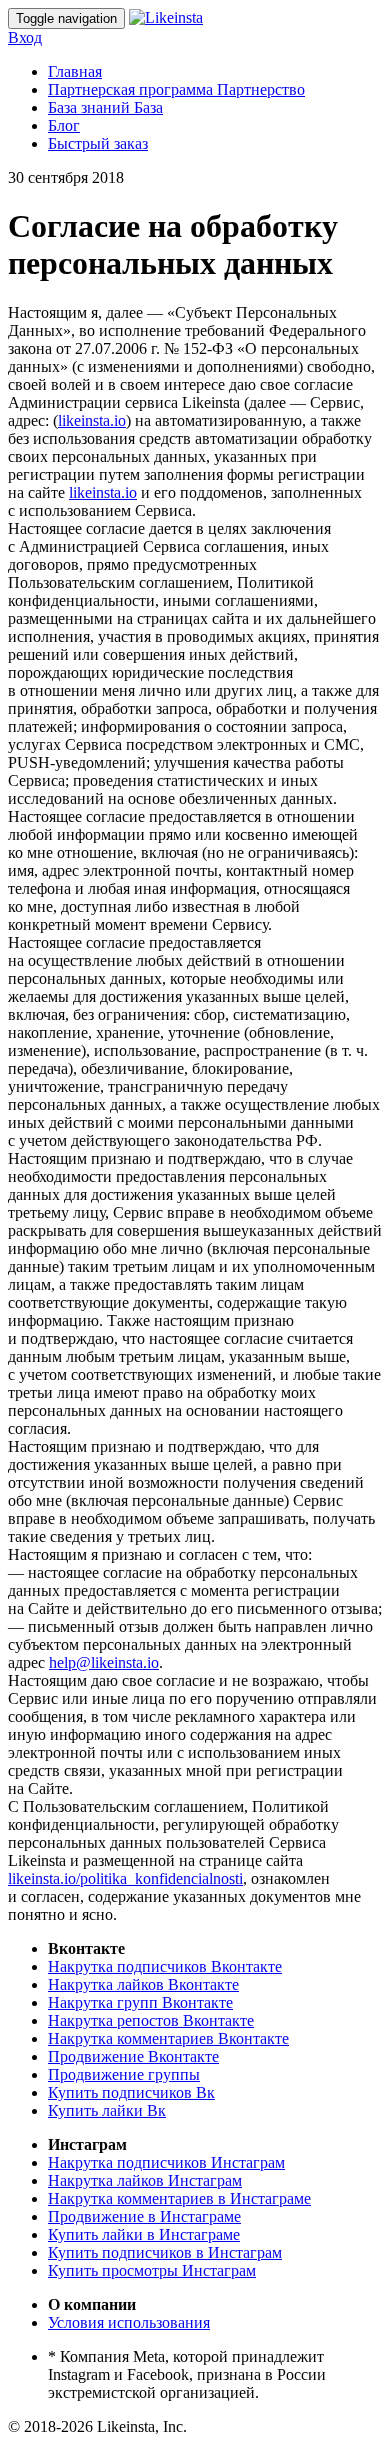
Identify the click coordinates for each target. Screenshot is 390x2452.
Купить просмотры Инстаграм (152, 2270)
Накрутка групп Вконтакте (140, 2002)
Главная (75, 71)
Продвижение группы (124, 2074)
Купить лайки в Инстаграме (144, 2234)
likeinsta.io (92, 420)
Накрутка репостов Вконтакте (151, 2020)
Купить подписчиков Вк (131, 2092)
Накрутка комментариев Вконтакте (168, 2038)
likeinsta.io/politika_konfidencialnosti (125, 1878)
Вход (25, 37)
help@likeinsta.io (104, 1662)
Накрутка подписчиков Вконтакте (165, 1966)
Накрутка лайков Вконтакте (143, 1984)
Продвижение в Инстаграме (144, 2216)
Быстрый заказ (98, 143)
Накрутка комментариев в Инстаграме (179, 2198)
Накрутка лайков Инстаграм (145, 2180)
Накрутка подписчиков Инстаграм (166, 2162)
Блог (64, 125)
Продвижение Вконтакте (133, 2056)
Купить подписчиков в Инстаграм (165, 2252)
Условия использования (129, 2322)
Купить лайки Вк (107, 2110)
